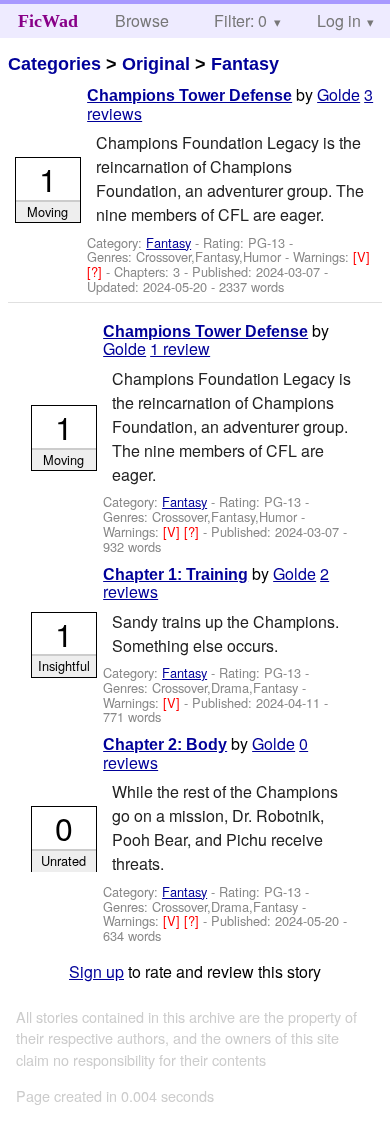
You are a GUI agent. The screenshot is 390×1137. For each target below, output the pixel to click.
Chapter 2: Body (165, 744)
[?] (96, 271)
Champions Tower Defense (189, 95)
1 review (180, 348)
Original (156, 64)
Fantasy (245, 64)
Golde (338, 94)
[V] (361, 256)
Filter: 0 (240, 20)
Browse (142, 20)
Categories (54, 64)
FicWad (48, 21)
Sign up (96, 971)
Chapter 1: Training (175, 574)
